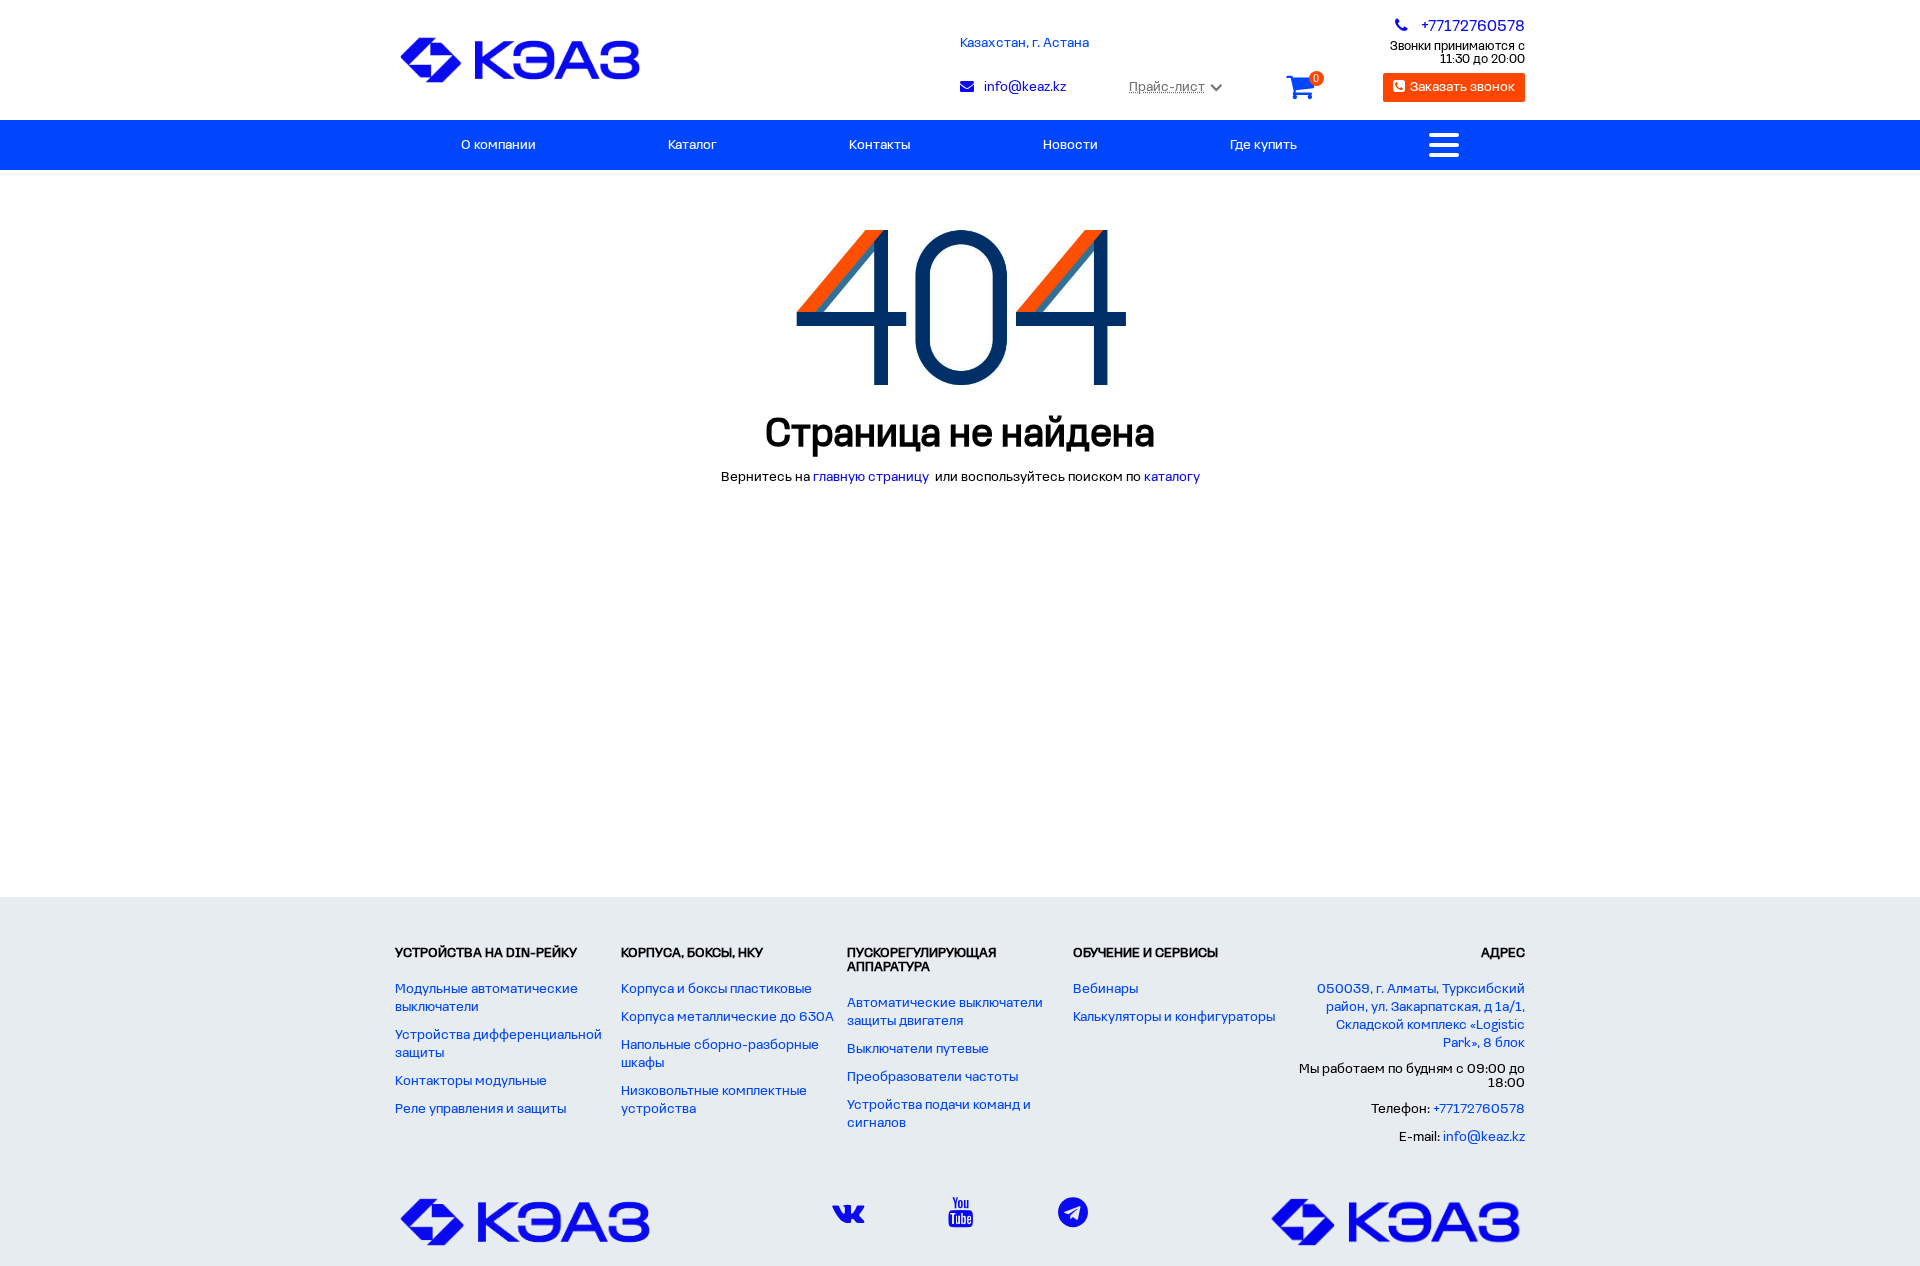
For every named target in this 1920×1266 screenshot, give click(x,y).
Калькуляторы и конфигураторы (1174, 1017)
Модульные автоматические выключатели (486, 998)
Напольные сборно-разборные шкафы (720, 1054)
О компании (498, 145)
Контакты (879, 145)
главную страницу (872, 477)
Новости (1070, 145)
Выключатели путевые (918, 1049)
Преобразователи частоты (932, 1077)
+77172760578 (1479, 1109)
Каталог (692, 145)
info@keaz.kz (1484, 1137)
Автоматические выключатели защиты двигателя (945, 1012)
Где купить (1263, 145)
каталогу (1172, 477)
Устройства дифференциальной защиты (498, 1044)
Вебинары (1105, 989)
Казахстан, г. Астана (1024, 43)
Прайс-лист (1167, 87)
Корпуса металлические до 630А (727, 1017)
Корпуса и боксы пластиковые (716, 989)
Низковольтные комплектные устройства (714, 1100)
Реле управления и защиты (480, 1109)
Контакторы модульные (471, 1081)
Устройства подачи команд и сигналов (939, 1114)
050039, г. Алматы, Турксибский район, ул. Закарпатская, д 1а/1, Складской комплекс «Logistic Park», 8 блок (1421, 1016)
